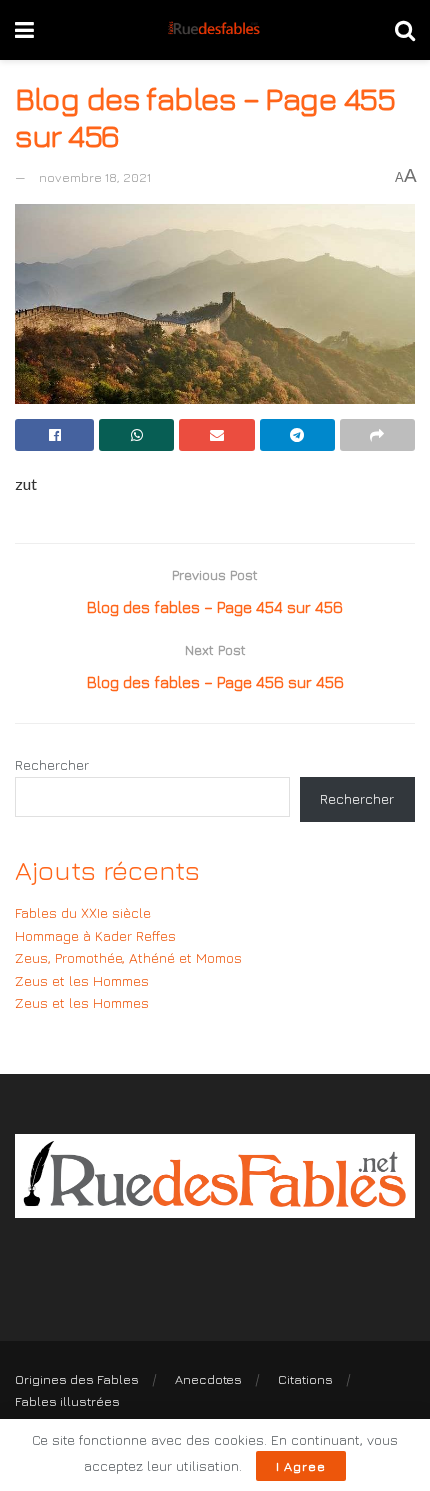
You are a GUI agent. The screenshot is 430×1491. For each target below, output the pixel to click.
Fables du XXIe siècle (83, 912)
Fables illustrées (67, 1401)
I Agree (301, 1466)
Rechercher (52, 764)
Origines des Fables (77, 1379)
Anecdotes (208, 1379)
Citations (305, 1379)
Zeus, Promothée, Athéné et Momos (128, 957)
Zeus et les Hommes (82, 980)
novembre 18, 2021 (95, 177)
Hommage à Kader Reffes (95, 935)
